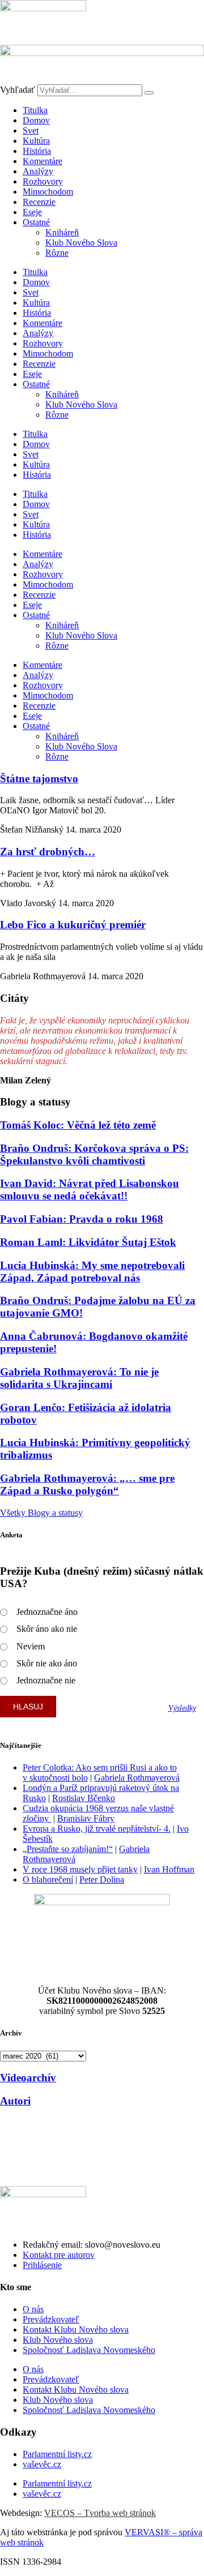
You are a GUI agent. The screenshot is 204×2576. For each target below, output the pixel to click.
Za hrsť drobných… (48, 852)
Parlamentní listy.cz (57, 2454)
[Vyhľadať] (149, 93)
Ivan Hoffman (169, 1869)
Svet (31, 130)
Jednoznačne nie (46, 1680)
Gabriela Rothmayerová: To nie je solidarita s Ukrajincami (79, 1378)
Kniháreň (62, 232)
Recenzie (39, 202)
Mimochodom (48, 192)
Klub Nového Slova (81, 243)
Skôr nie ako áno (47, 1663)
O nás (33, 2309)
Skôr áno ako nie (47, 1629)
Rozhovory (43, 181)
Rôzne (57, 253)
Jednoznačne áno (47, 1612)
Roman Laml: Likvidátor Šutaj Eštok (88, 1242)
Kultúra (36, 141)
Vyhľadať (18, 90)
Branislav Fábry (86, 1818)
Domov (36, 120)
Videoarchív (28, 2078)
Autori (15, 2101)
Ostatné (36, 222)
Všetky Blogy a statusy (41, 1513)
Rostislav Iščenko (84, 1798)
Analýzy (38, 171)
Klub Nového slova (58, 2340)
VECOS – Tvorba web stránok (100, 2513)
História (37, 151)
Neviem (31, 1646)
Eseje (32, 212)
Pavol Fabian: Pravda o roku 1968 (82, 1219)
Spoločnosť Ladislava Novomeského (89, 2350)
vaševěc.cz (42, 2464)
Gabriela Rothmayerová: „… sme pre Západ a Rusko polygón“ (87, 1484)
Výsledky (182, 1708)
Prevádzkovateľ (51, 2319)
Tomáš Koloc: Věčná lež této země (78, 1125)
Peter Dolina (102, 1880)
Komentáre (42, 161)
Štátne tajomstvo (39, 779)
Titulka (35, 110)
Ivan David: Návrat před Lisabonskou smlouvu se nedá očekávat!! (90, 1190)
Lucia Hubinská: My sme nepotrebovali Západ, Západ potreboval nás (92, 1272)
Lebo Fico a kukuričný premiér (73, 925)
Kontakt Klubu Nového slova (76, 2329)
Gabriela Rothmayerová (137, 1778)
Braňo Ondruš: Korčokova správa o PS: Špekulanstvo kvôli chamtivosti (94, 1154)
